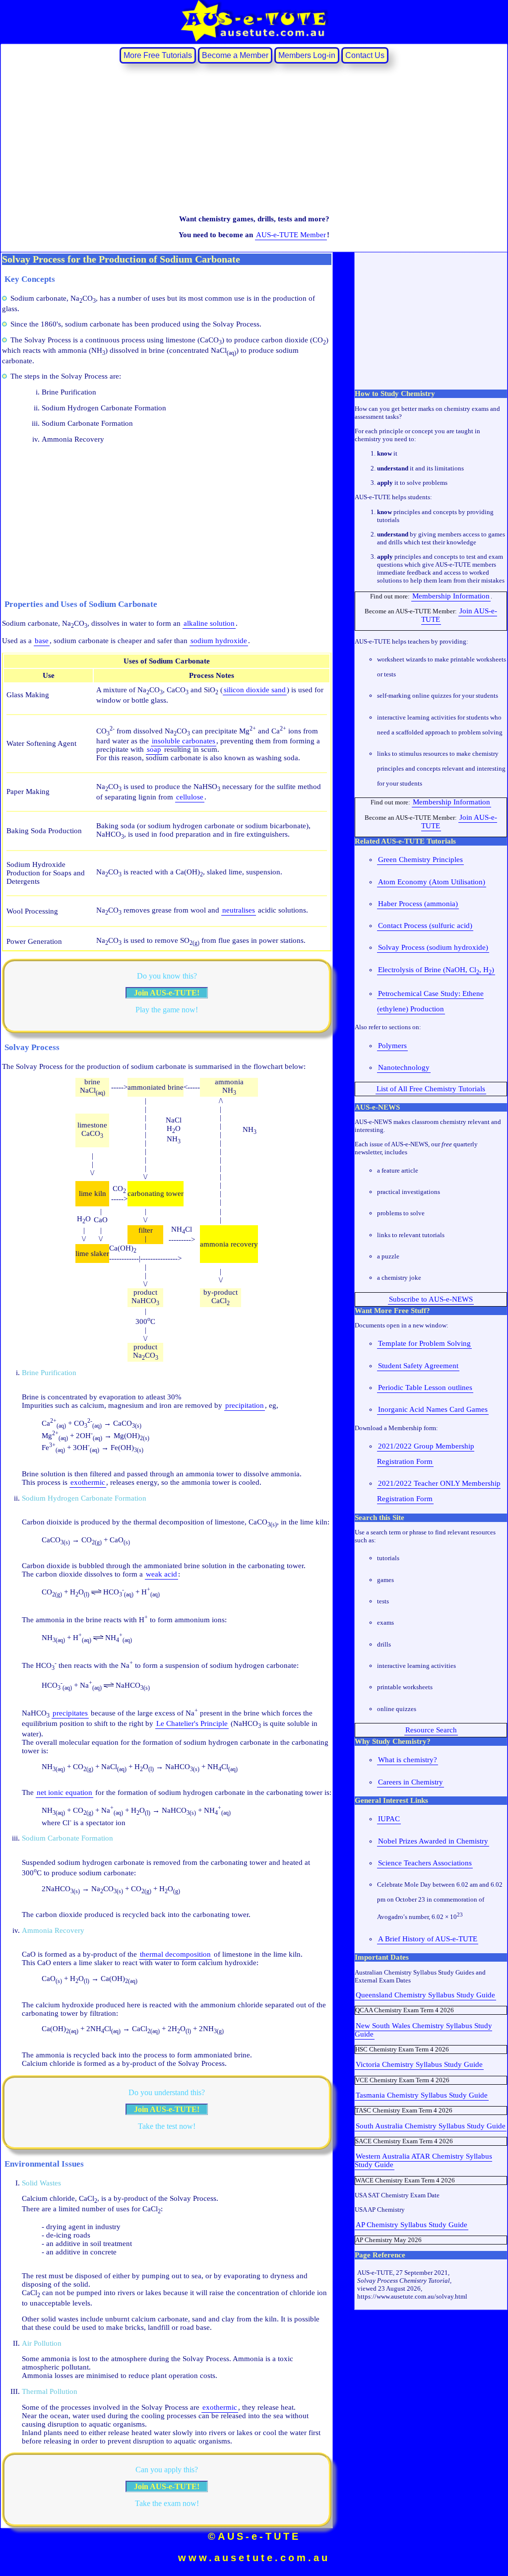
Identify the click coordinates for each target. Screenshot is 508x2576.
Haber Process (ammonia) (418, 904)
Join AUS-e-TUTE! (167, 993)
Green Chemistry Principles (420, 859)
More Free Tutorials (158, 55)
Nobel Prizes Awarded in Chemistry (433, 1841)
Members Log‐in (307, 55)
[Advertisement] (254, 138)
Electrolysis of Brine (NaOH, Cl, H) (436, 970)
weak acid (161, 1574)
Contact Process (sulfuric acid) (425, 925)
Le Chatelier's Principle (192, 1723)
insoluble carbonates (184, 741)
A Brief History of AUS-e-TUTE (428, 1939)
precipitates (70, 1713)
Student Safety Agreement (418, 1366)
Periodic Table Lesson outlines (425, 1387)
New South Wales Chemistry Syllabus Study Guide (423, 2030)
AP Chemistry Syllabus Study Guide (412, 2225)
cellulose (190, 797)
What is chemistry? (408, 1760)
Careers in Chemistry (411, 1782)
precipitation (245, 1405)
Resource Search (431, 1730)
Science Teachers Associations (425, 1863)
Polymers (392, 1046)
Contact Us (365, 55)
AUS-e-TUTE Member (291, 235)
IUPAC (389, 1819)
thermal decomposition (175, 1954)
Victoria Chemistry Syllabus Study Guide (419, 2064)
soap (154, 749)
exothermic (88, 1482)
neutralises (239, 910)
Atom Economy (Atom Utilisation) (432, 882)
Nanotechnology (404, 1067)
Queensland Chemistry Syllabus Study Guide (425, 1995)
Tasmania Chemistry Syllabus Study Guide (422, 2095)
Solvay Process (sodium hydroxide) (433, 947)
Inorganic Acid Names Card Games (433, 1409)
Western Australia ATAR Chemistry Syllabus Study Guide (423, 2160)
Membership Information (451, 596)
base (42, 641)
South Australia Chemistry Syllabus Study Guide (431, 2126)
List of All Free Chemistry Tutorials (431, 1089)
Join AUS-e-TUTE (459, 615)
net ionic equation (64, 1792)
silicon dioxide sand (255, 690)
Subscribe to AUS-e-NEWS (431, 1299)
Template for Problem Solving (424, 1343)
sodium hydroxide (219, 641)
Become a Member (235, 55)
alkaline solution (209, 623)
